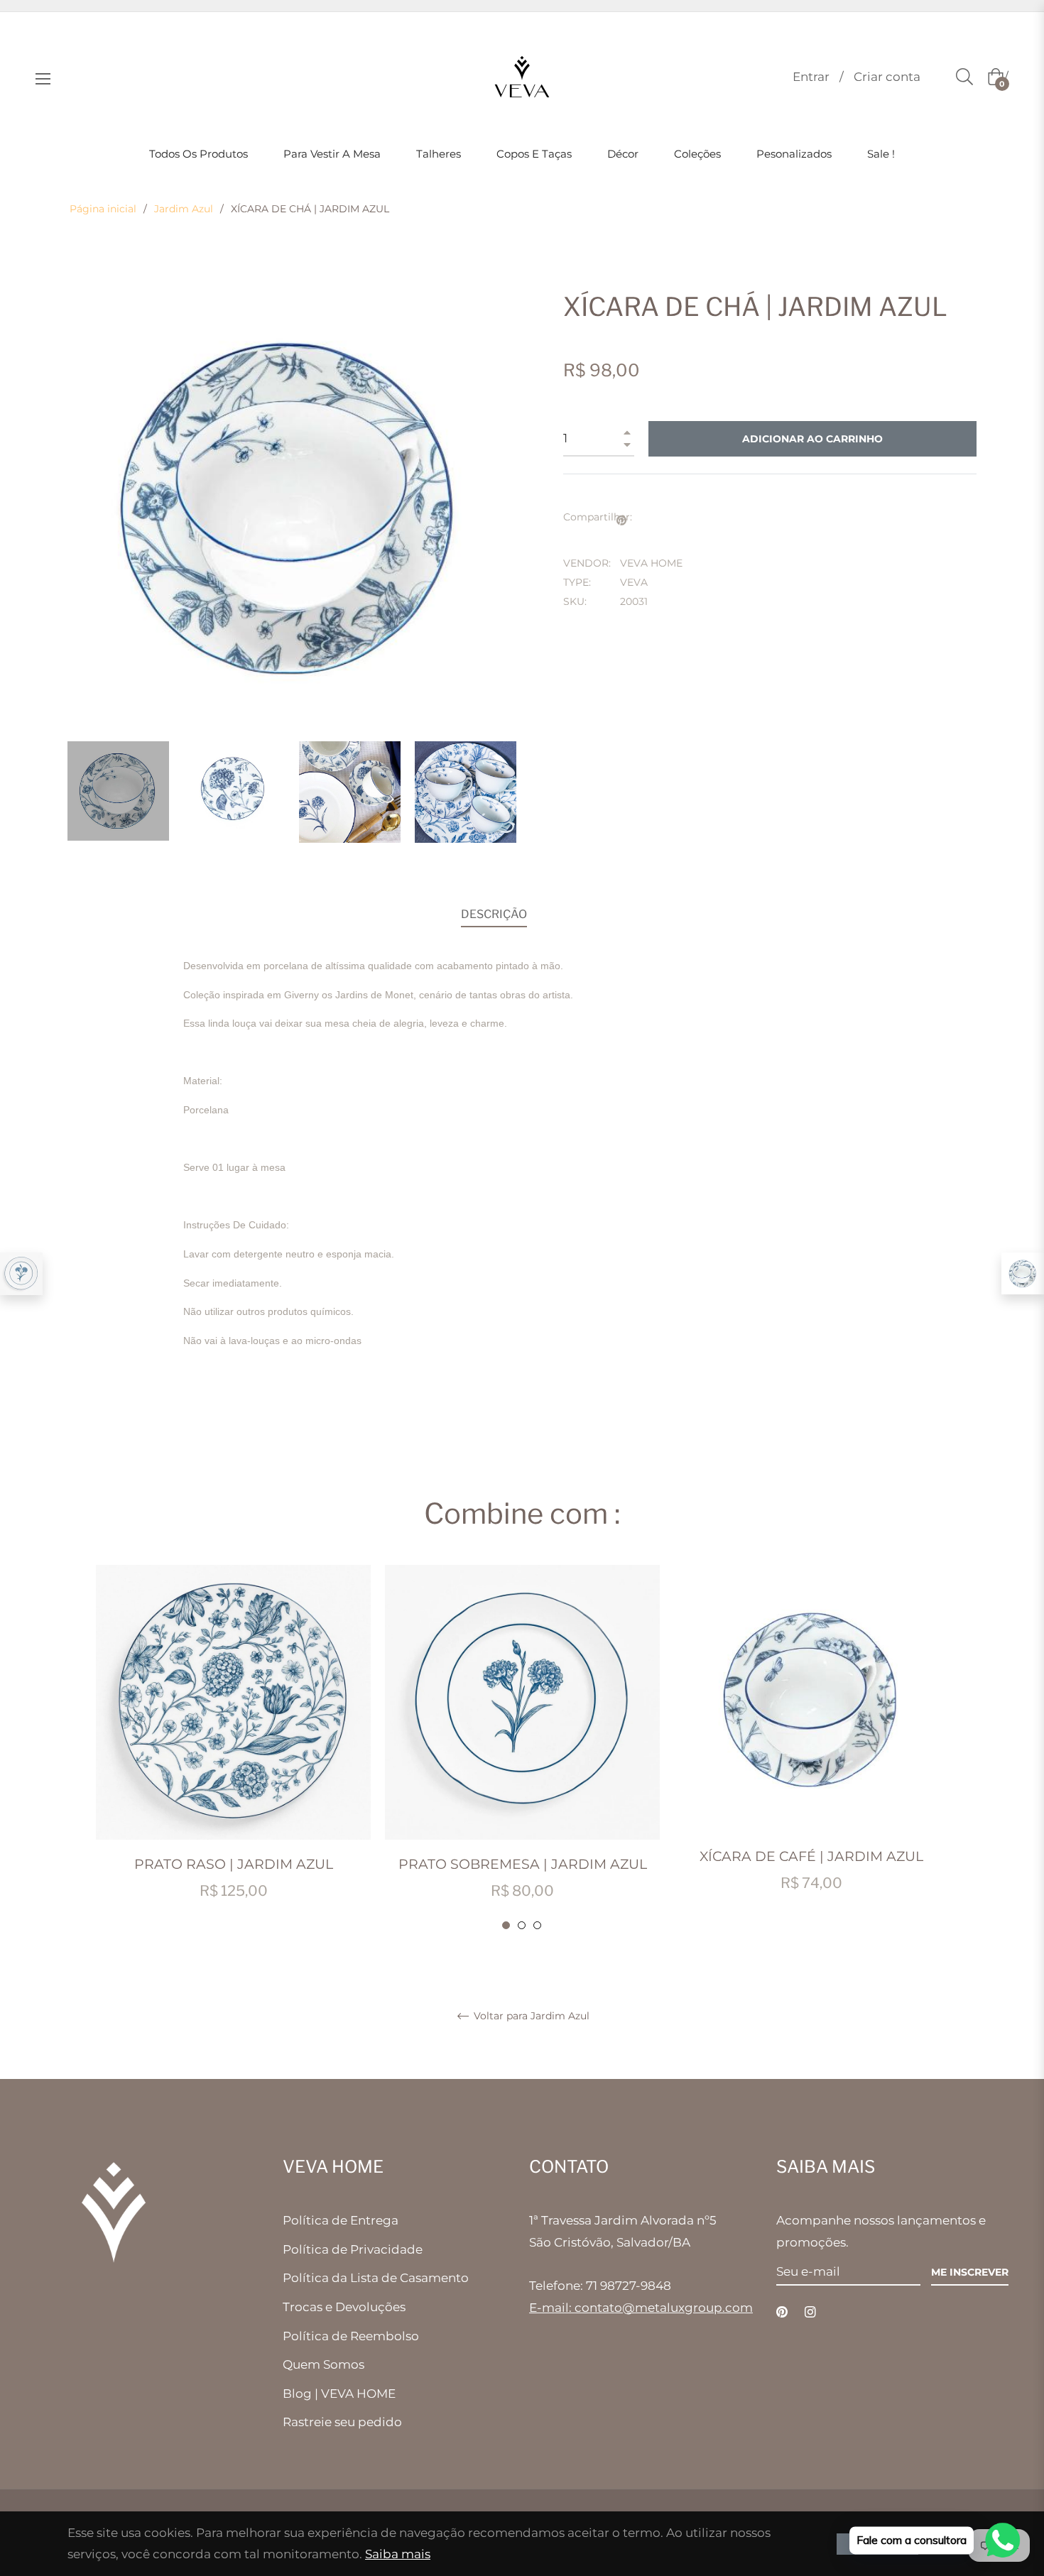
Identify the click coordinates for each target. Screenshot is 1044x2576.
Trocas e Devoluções (344, 2307)
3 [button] (537, 1925)
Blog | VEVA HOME (339, 2394)
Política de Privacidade (353, 2249)
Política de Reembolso (351, 2336)
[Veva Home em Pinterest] (782, 2311)
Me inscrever (970, 2272)
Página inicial (103, 209)
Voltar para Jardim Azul (530, 2016)
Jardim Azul (184, 209)
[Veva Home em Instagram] (810, 2311)
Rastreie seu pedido (342, 2422)
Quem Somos (323, 2364)
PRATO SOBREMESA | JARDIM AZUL (523, 1864)
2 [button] (522, 1925)
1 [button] (506, 1925)
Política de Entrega (341, 2220)
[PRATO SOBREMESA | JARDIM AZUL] (21, 1274)
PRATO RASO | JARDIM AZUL (234, 1864)
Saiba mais (398, 2554)
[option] (233, 1748)
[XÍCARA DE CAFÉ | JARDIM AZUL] (1023, 1273)
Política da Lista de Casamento (376, 2278)
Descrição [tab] (494, 914)
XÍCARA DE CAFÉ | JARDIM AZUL (811, 1856)
